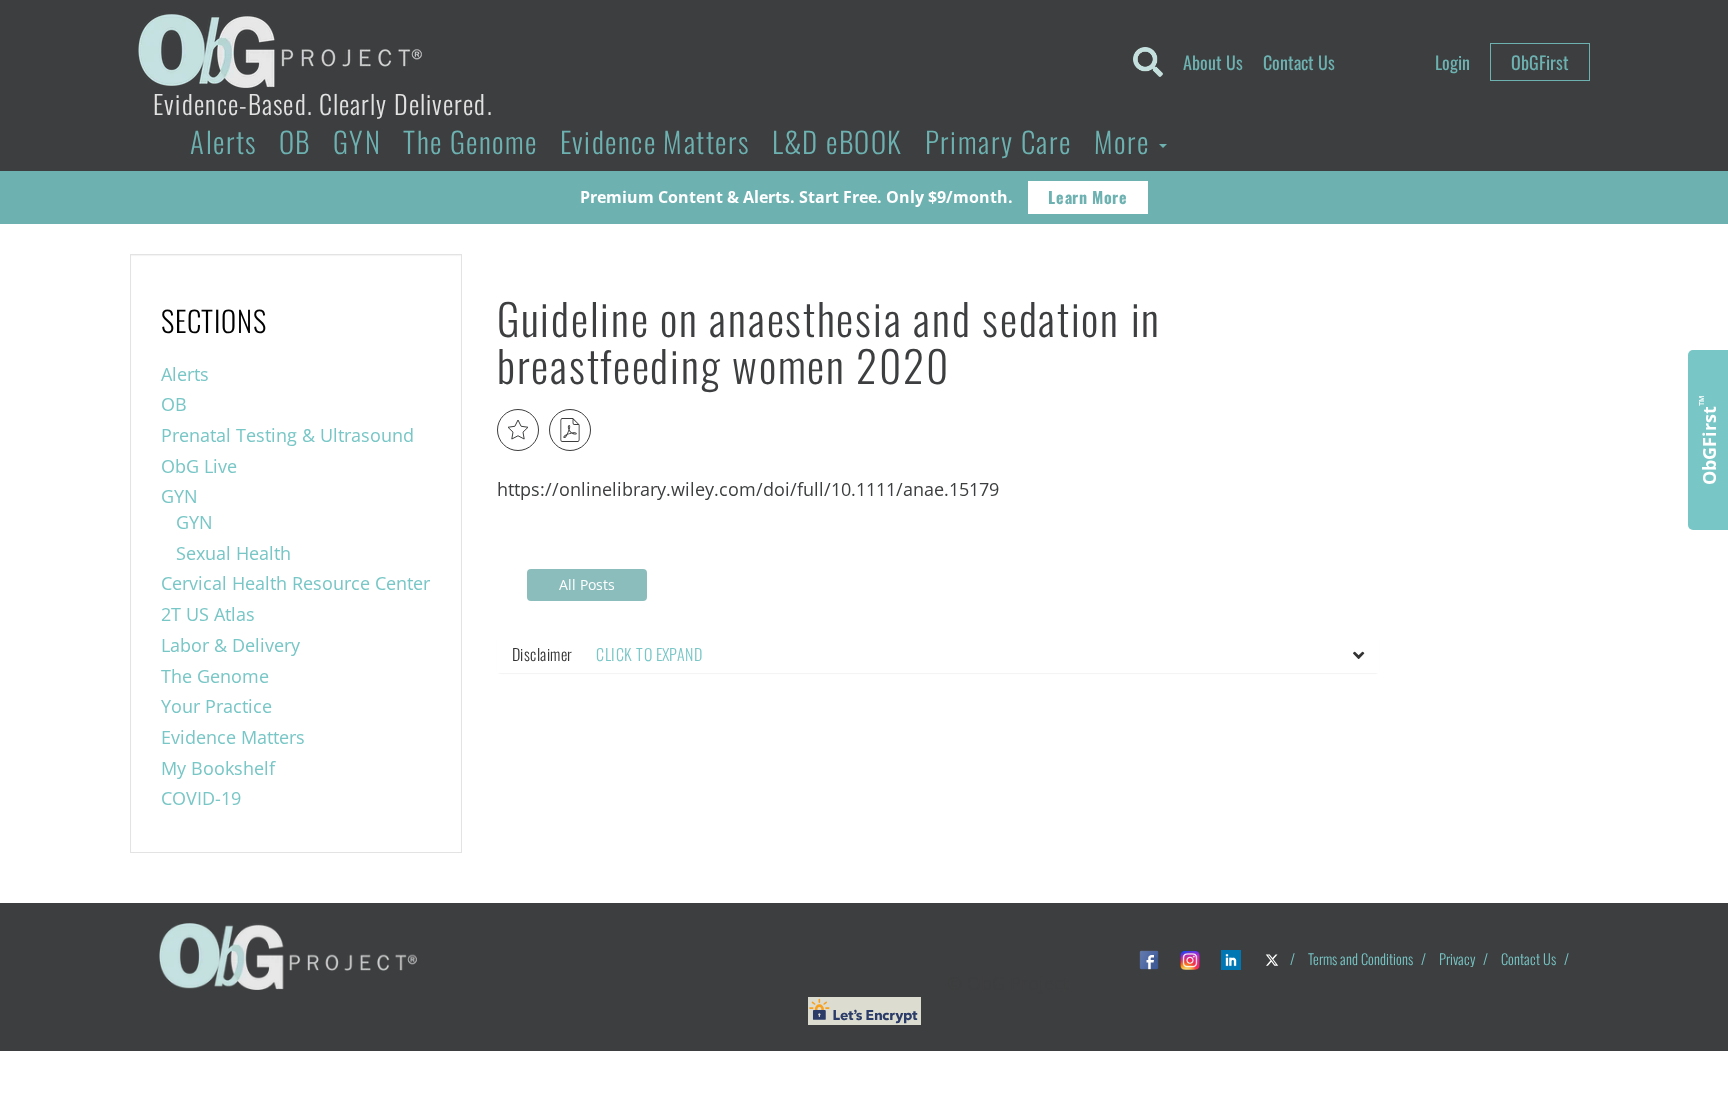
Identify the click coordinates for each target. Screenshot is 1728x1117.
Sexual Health (233, 553)
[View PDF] (570, 430)
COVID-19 (201, 798)
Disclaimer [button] (607, 654)
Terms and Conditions (1360, 958)
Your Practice (216, 706)
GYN (357, 141)
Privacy (1457, 958)
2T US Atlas (208, 614)
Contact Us (1299, 62)
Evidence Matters (655, 141)
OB (295, 141)
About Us (1213, 62)
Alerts (223, 141)
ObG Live (199, 466)
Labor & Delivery (230, 645)
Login (1452, 62)
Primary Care (998, 141)
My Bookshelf (218, 768)
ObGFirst (1540, 62)
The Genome (470, 141)
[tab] (938, 655)
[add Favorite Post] (518, 430)
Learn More (1087, 197)
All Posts (587, 584)
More (1125, 141)
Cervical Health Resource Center (295, 583)
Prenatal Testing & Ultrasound (287, 435)
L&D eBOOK (837, 141)
